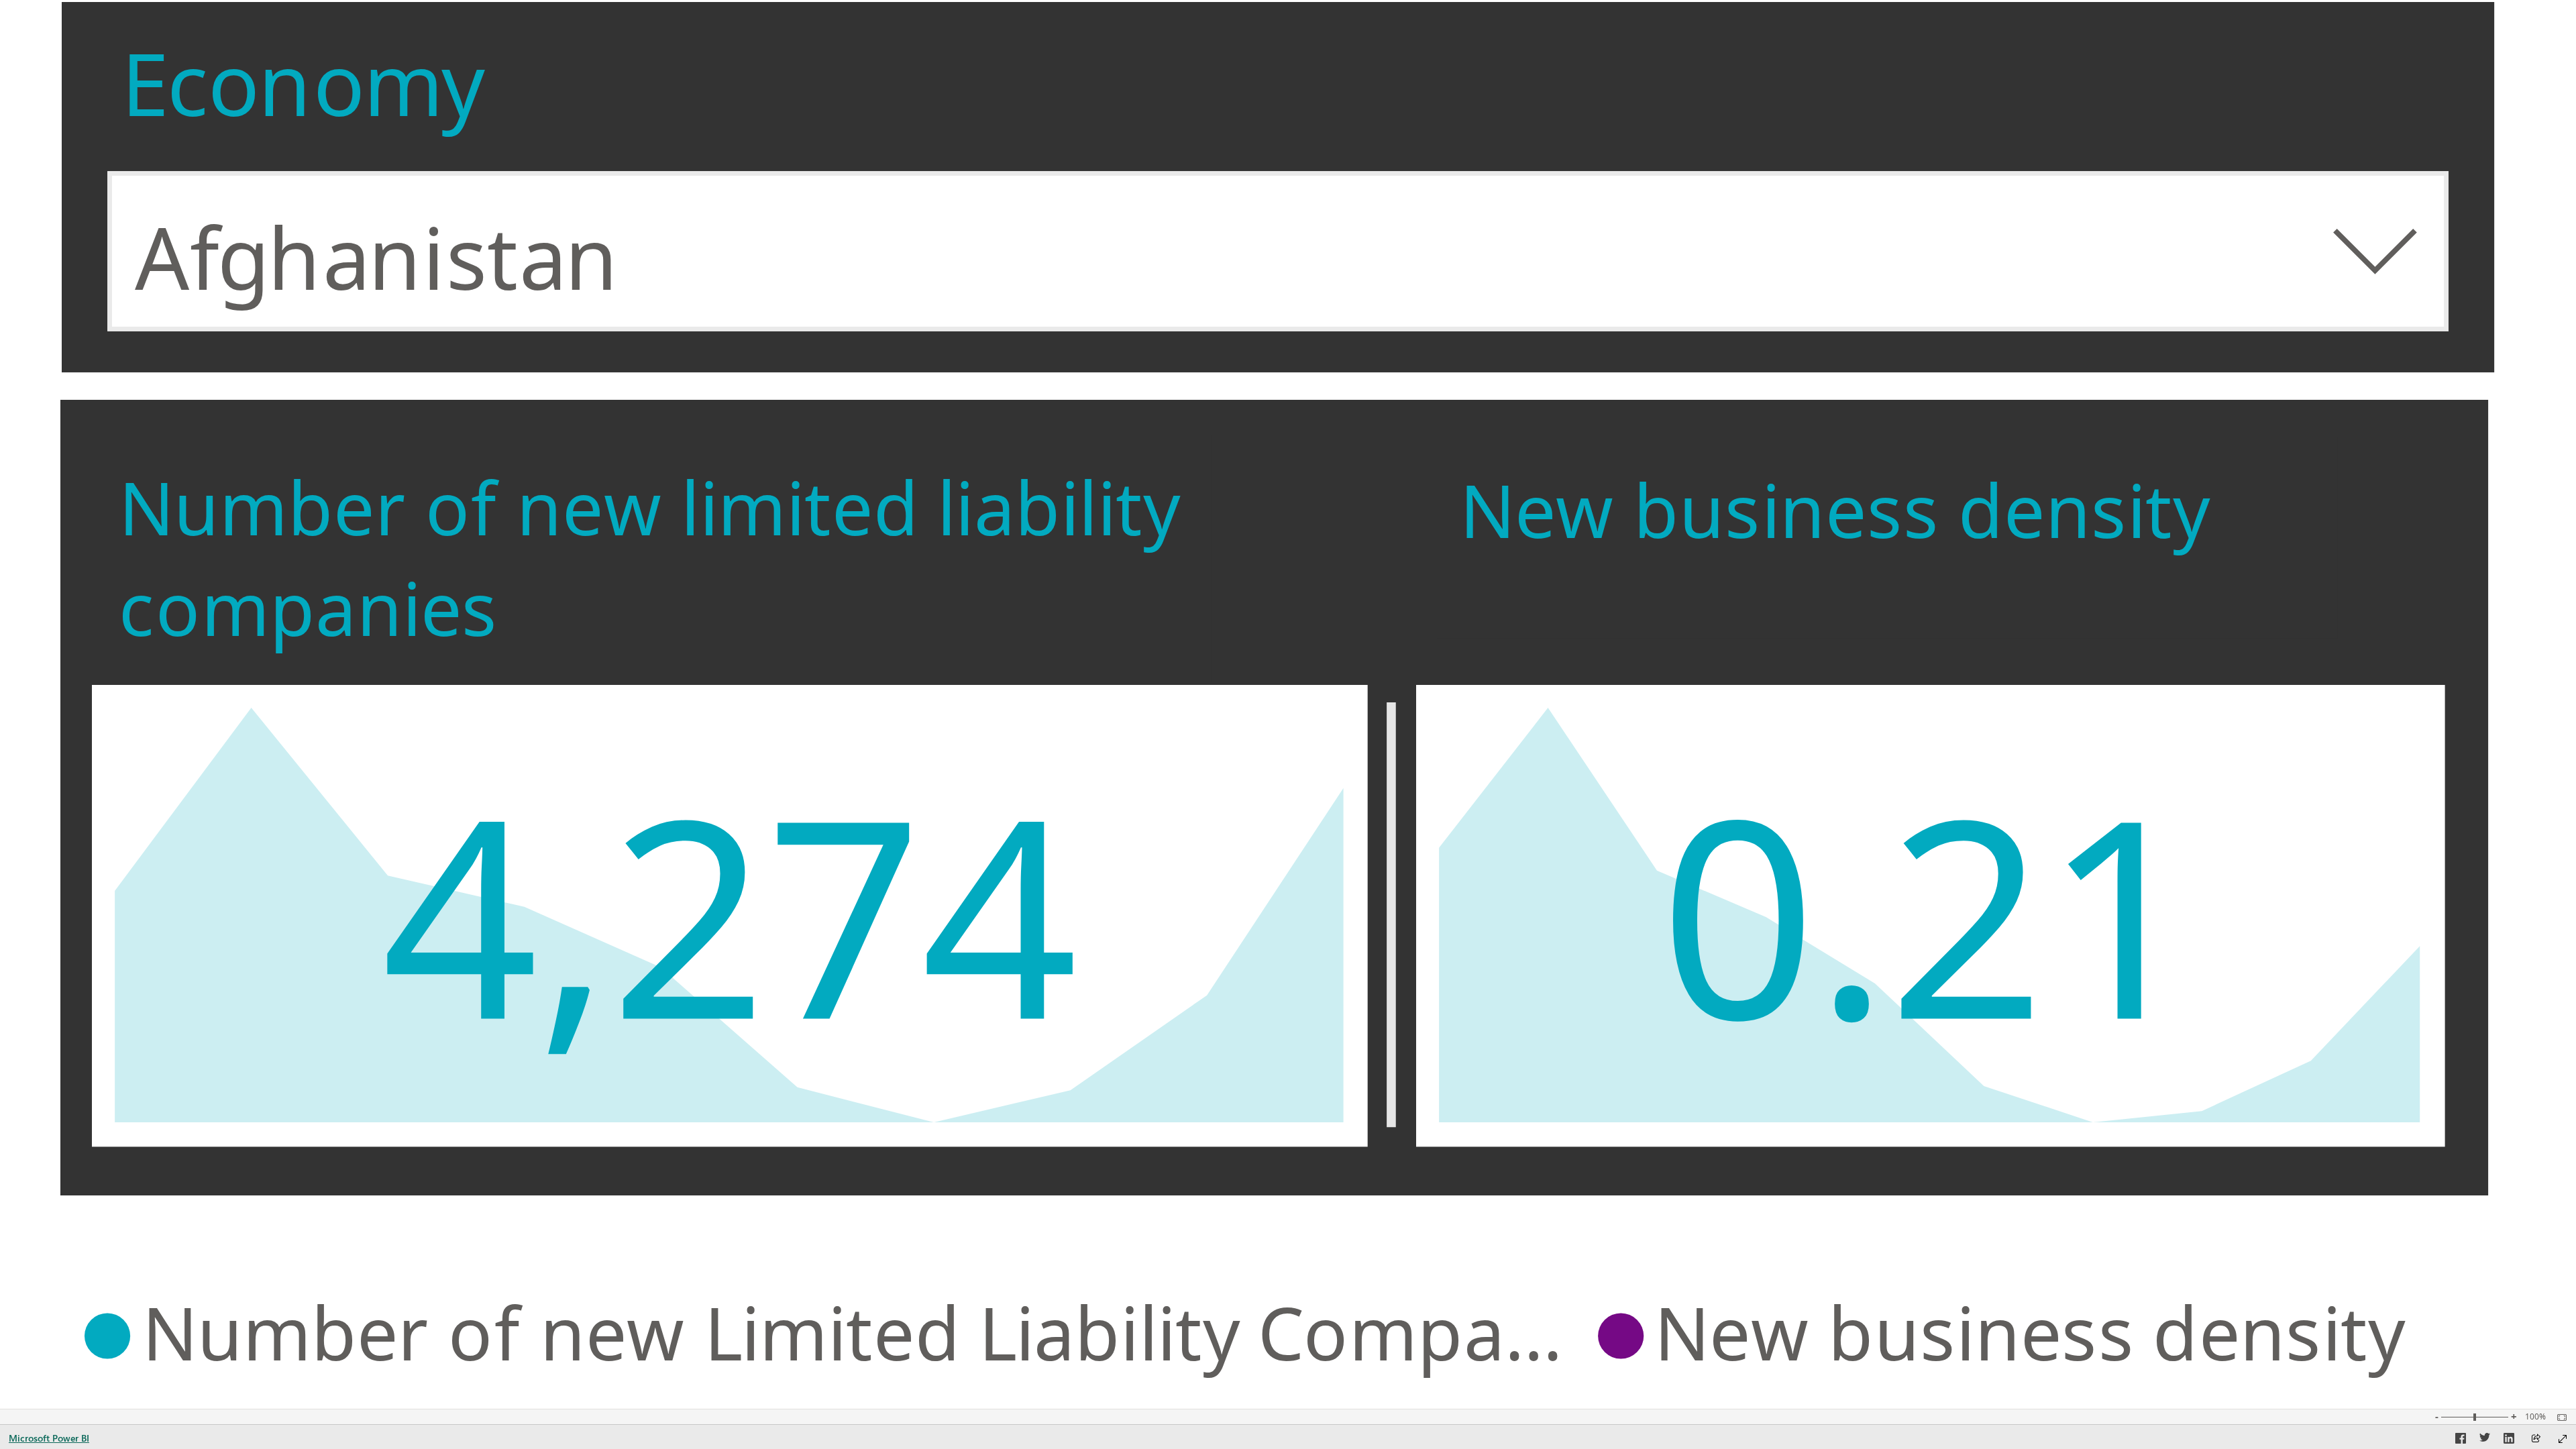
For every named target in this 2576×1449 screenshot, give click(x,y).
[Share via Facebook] (2461, 1440)
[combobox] (1277, 251)
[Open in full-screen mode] (2563, 1439)
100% (2535, 1417)
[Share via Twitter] (2485, 1440)
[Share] (2536, 1439)
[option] (834, 1333)
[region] (1274, 1333)
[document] (654, 558)
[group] (1277, 186)
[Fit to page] (2559, 1417)
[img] (1391, 915)
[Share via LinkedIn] (2509, 1440)
